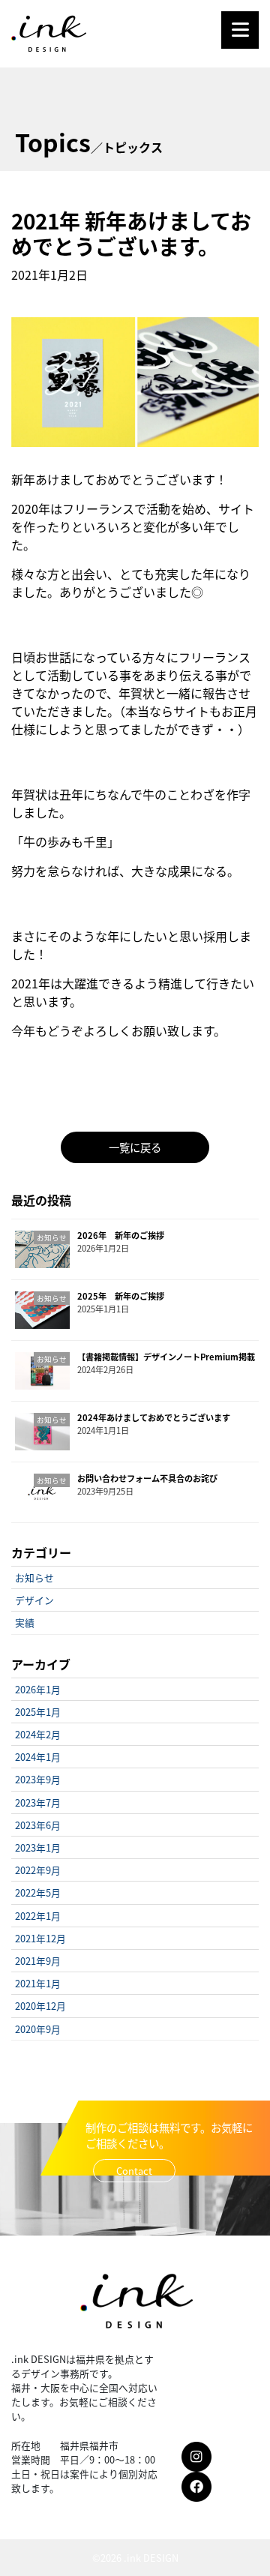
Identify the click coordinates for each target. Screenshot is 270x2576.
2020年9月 (38, 2029)
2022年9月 (38, 1870)
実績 (25, 1622)
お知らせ (34, 1577)
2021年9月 (38, 1961)
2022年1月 (38, 1916)
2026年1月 (38, 1689)
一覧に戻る (135, 1147)
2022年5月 (38, 1892)
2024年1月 (38, 1757)
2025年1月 (38, 1712)
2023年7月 (38, 1802)
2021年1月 (38, 1983)
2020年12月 (40, 2006)
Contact (134, 2171)
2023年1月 (38, 1847)
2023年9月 (38, 1779)
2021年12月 (40, 1938)
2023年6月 (38, 1825)
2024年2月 (38, 1734)
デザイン (34, 1600)
